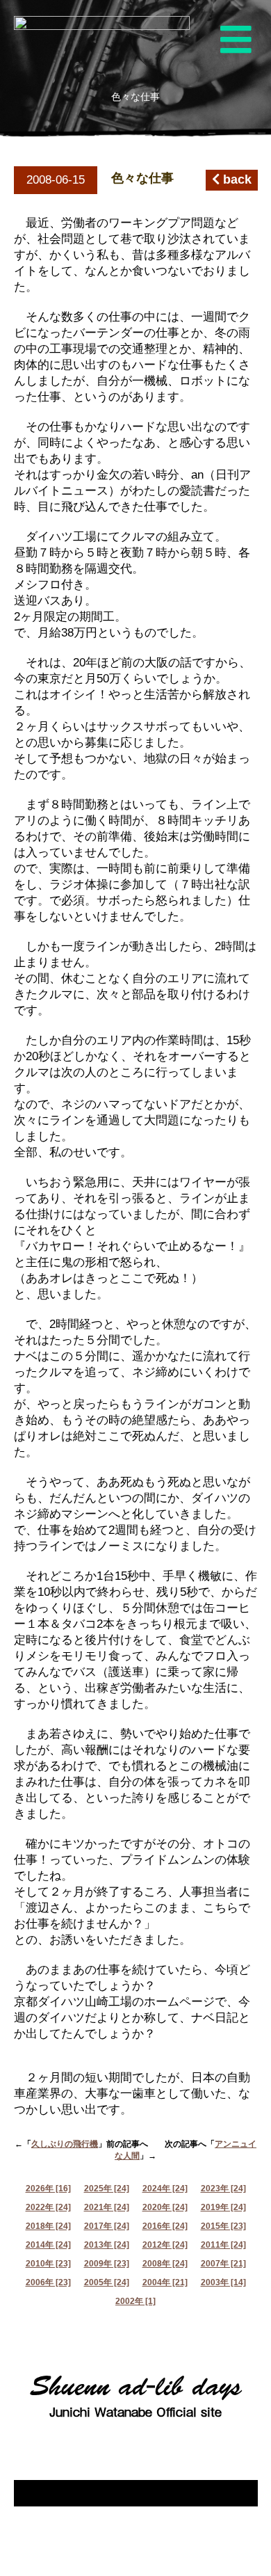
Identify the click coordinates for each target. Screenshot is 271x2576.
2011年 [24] (223, 2245)
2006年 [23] (48, 2282)
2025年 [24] (107, 2189)
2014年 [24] (48, 2245)
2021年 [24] (107, 2207)
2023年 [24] (223, 2189)
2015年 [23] (223, 2226)
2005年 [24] (107, 2282)
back (236, 179)
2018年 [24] (48, 2226)
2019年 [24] (223, 2207)
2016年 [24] (165, 2226)
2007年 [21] (223, 2264)
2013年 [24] (107, 2245)
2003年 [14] (223, 2282)
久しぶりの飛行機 (65, 2144)
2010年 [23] (48, 2264)
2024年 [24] (165, 2189)
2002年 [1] (135, 2301)
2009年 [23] (107, 2264)
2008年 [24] (165, 2264)
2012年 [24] (165, 2245)
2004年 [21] (165, 2282)
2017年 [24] (107, 2226)
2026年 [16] (48, 2189)
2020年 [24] (165, 2207)
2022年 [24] (48, 2207)
